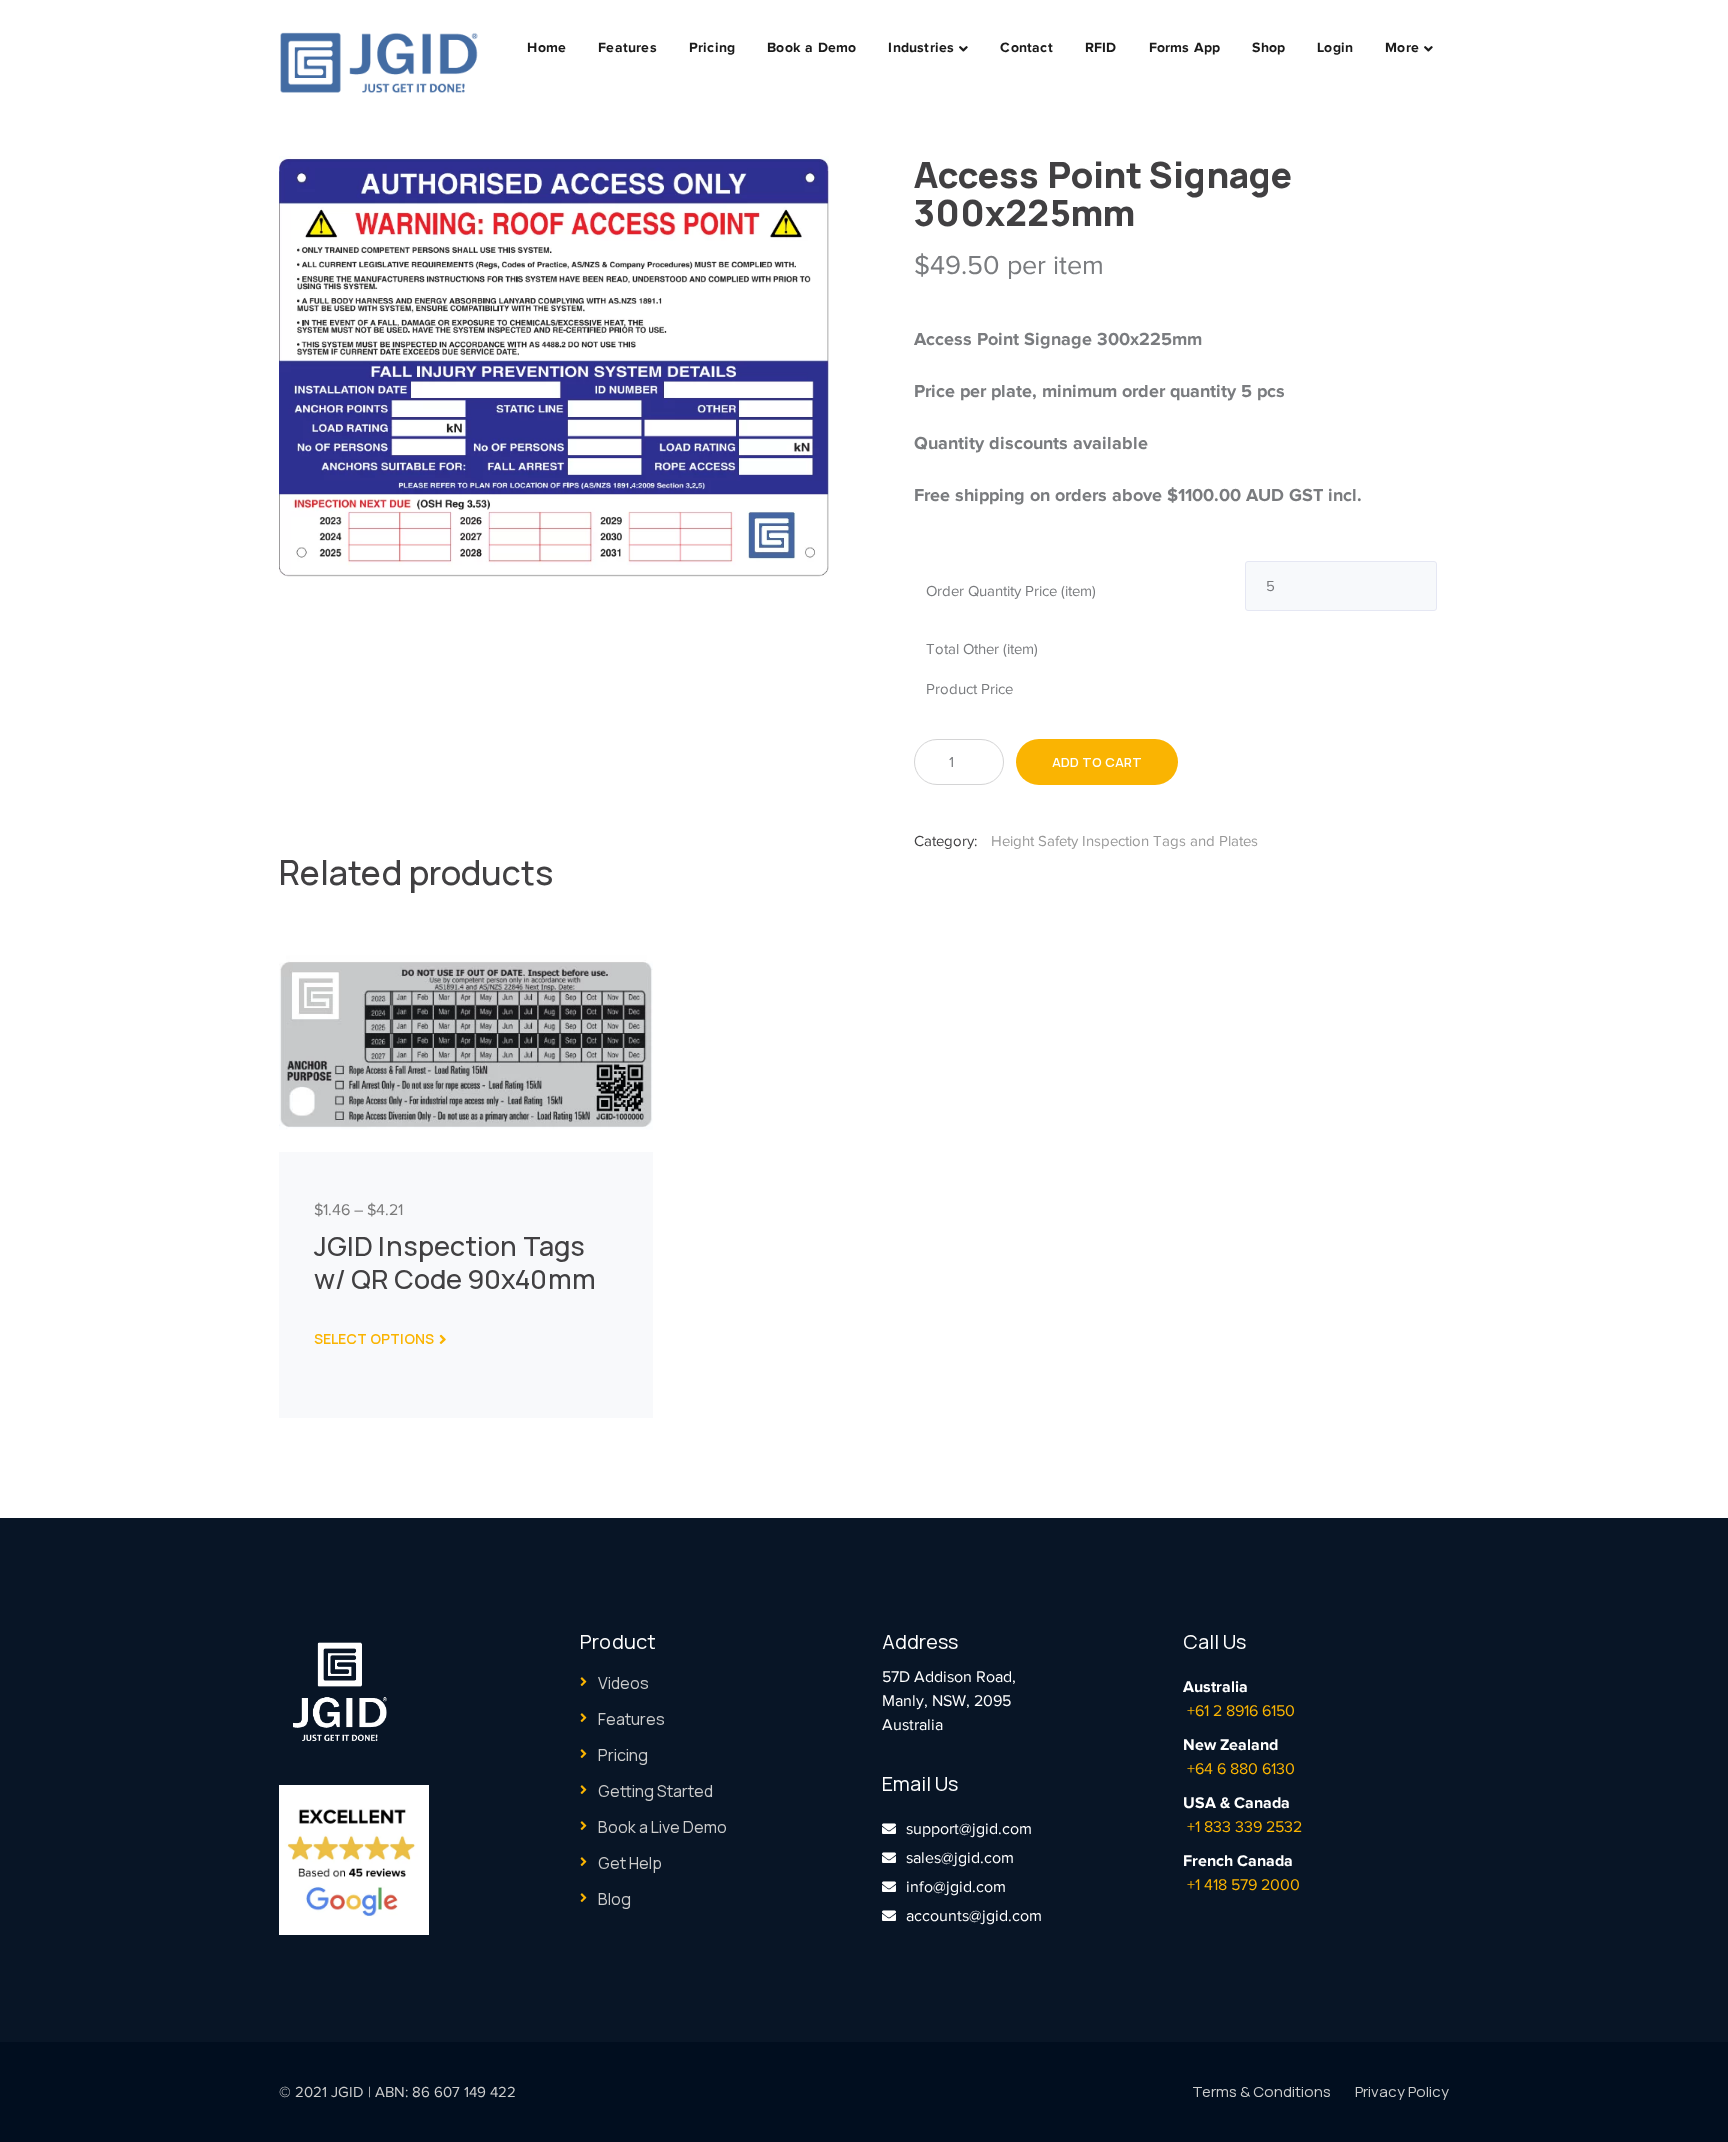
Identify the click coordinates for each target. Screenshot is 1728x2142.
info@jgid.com (956, 1887)
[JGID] (379, 62)
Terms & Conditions (1261, 2091)
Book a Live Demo (662, 1827)
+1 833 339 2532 (1244, 1827)
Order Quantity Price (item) (1011, 591)
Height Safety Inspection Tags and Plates (1124, 841)
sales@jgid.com (960, 1858)
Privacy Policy (1402, 2091)
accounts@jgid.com (974, 1916)
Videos (623, 1683)
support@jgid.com (969, 1829)
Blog (614, 1899)
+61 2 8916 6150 (1241, 1711)
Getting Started (655, 1791)
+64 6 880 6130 (1241, 1769)
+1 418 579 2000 (1243, 1885)
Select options (374, 1338)
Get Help (630, 1863)
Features (631, 1719)
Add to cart (1097, 762)
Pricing (623, 1755)
